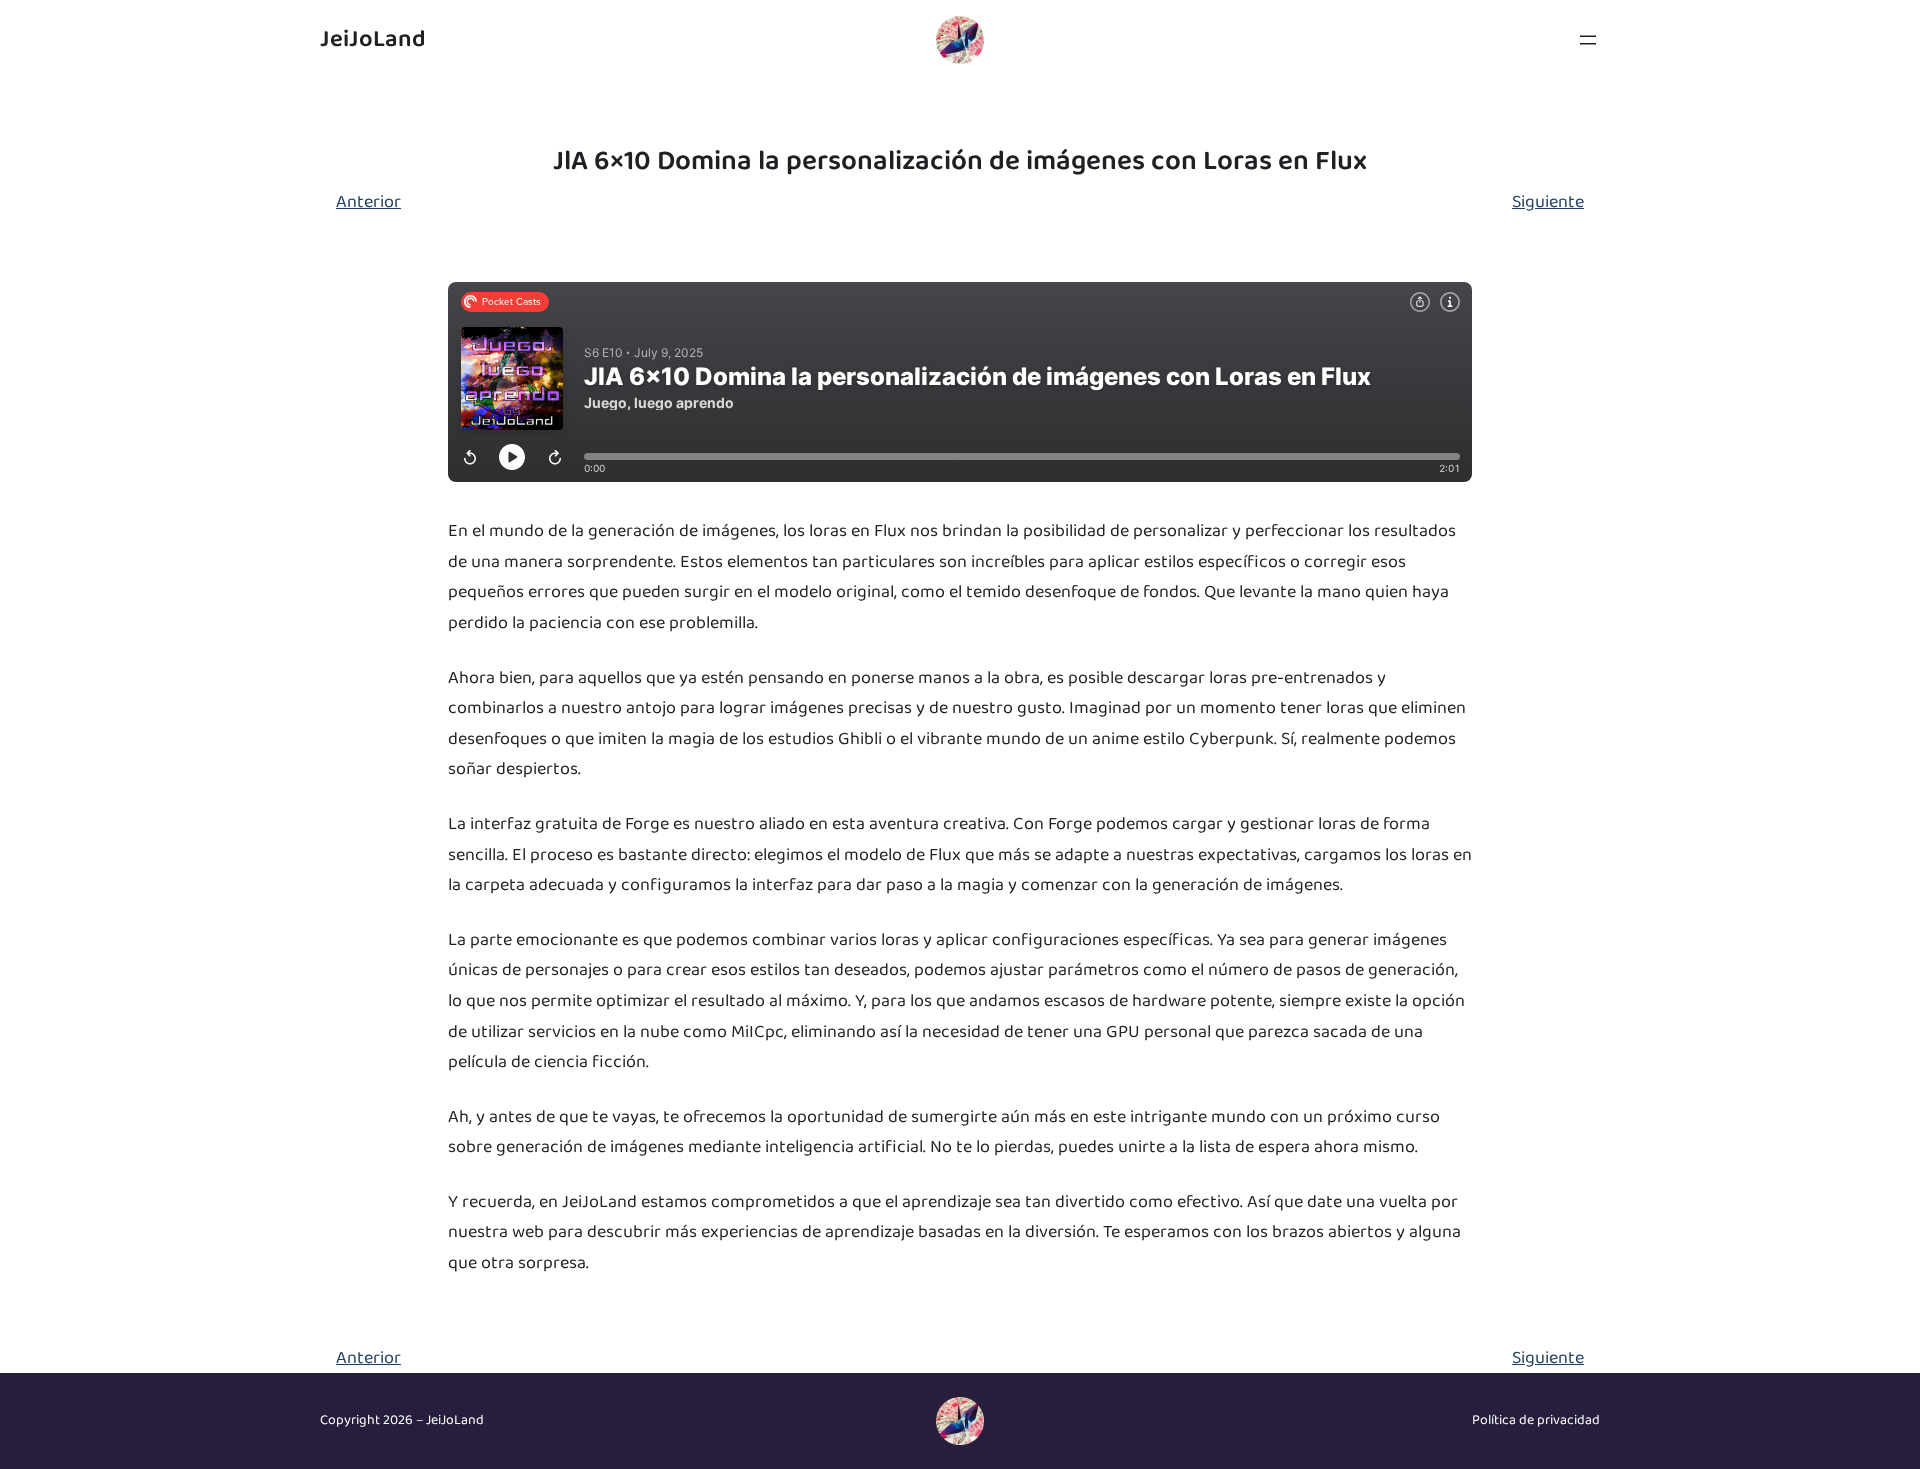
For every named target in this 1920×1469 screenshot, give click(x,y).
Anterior (368, 202)
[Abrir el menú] (1588, 40)
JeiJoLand (373, 39)
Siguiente (1548, 202)
